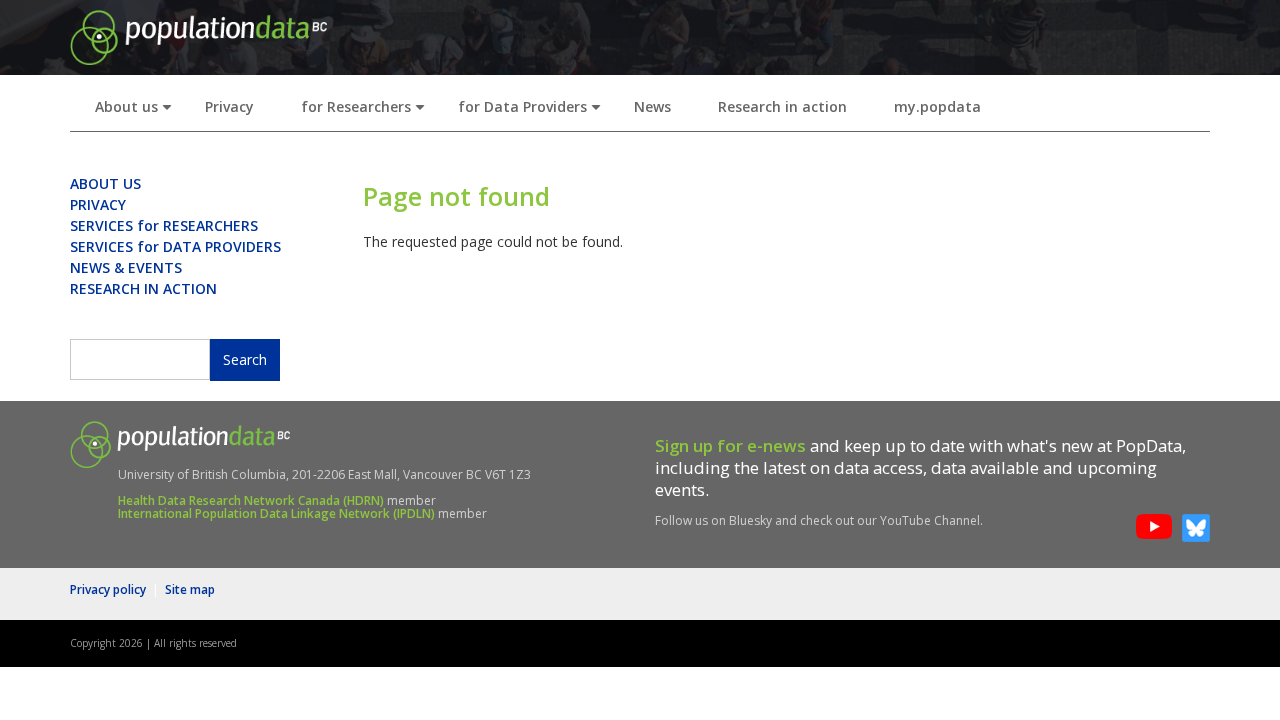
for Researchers (367, 112)
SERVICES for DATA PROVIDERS (175, 246)
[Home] (198, 35)
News (652, 106)
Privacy (229, 106)
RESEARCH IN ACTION (143, 288)
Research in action (782, 106)
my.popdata (937, 106)
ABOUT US (105, 183)
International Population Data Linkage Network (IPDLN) (276, 513)
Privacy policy (108, 589)
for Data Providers (533, 112)
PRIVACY (98, 204)
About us (137, 112)
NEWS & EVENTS (126, 267)
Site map (190, 589)
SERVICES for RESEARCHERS (164, 225)
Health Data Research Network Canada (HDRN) (251, 500)
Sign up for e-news (730, 445)
